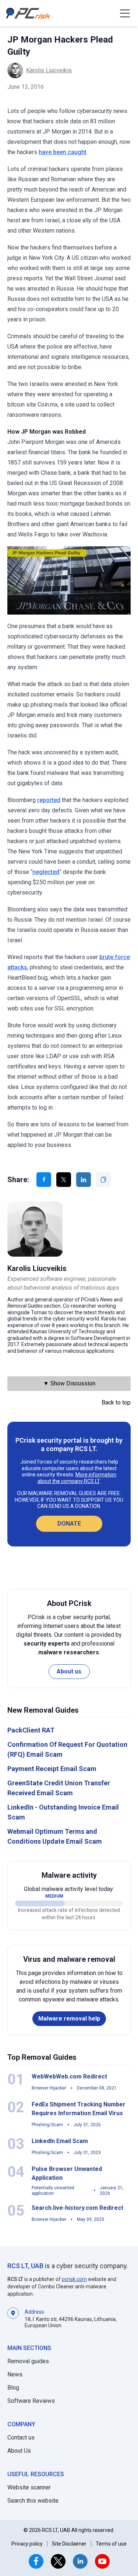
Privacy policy (27, 2544)
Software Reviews (31, 2401)
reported (49, 800)
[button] (125, 13)
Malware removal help (69, 2018)
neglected (46, 872)
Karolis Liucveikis (49, 70)
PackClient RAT (31, 1730)
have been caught (63, 152)
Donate (69, 1524)
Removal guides (28, 2361)
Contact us (21, 2437)
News (15, 2374)
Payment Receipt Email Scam (52, 1769)
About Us (19, 2451)
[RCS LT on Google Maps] (13, 2318)
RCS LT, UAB (25, 2266)
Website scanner (29, 2487)
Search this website (33, 2501)
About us (69, 1671)
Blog (13, 2388)
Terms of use (111, 2544)
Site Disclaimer (69, 2544)
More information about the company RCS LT (77, 1478)
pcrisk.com (74, 2279)
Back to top (116, 1402)
